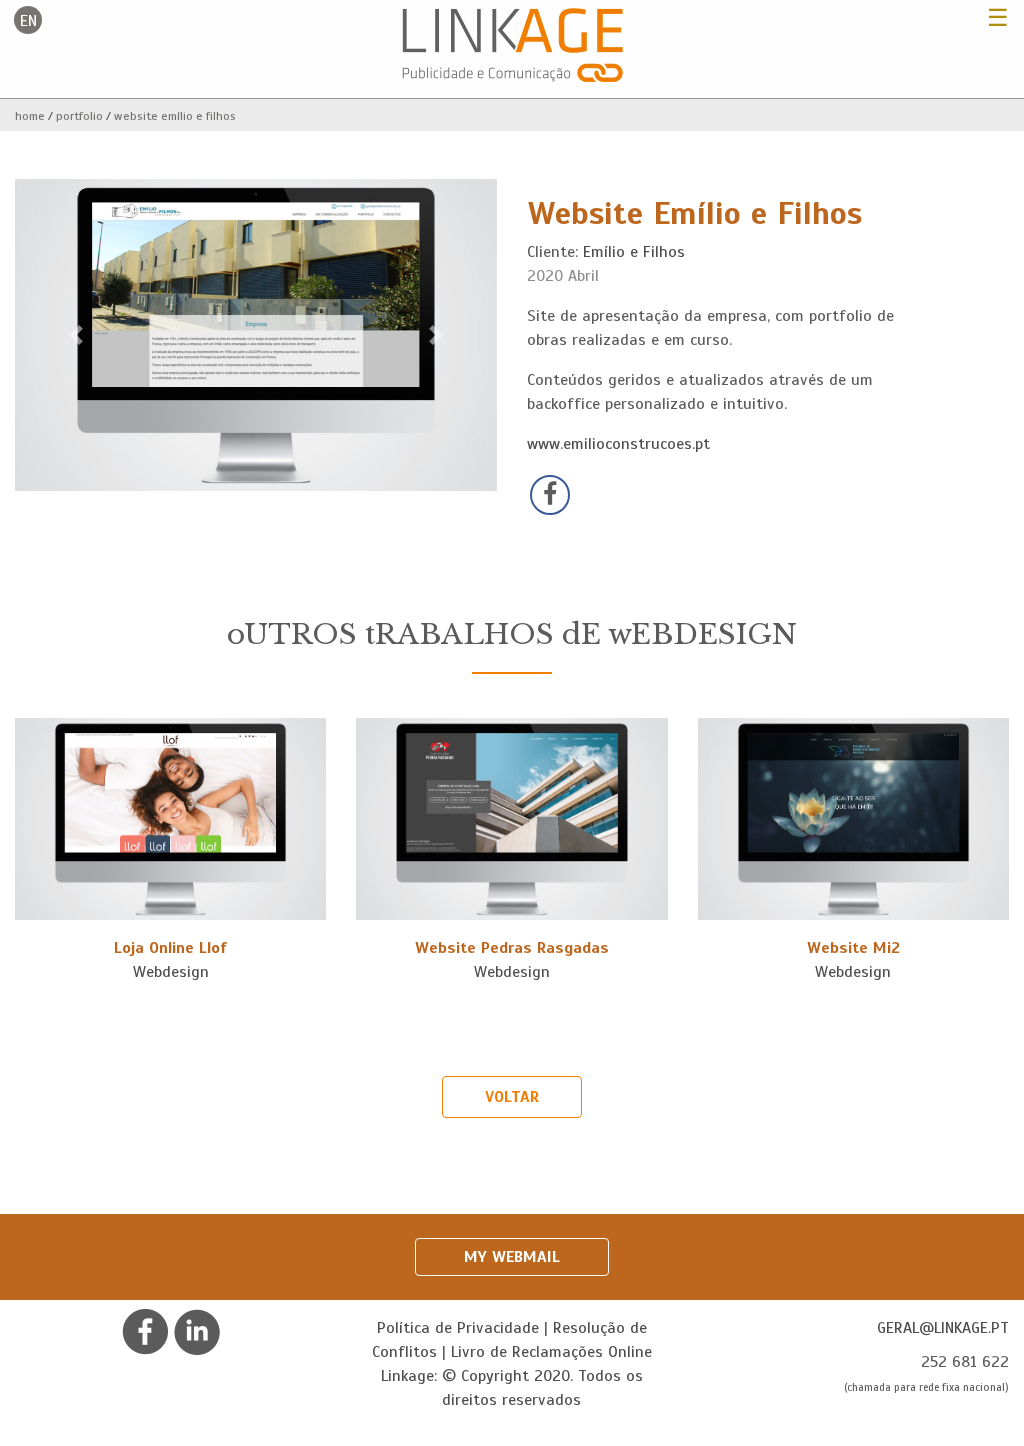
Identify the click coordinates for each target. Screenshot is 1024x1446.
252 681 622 (965, 1362)
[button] (76, 335)
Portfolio (79, 116)
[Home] (512, 44)
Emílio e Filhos (634, 252)
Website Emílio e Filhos (175, 116)
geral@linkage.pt (943, 1328)
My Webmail (512, 1257)
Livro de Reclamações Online (551, 1352)
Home (30, 116)
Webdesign (171, 972)
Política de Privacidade (458, 1328)
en (28, 21)
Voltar (512, 1097)
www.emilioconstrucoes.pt (618, 444)
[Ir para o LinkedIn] (197, 1331)
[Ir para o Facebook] (145, 1331)
